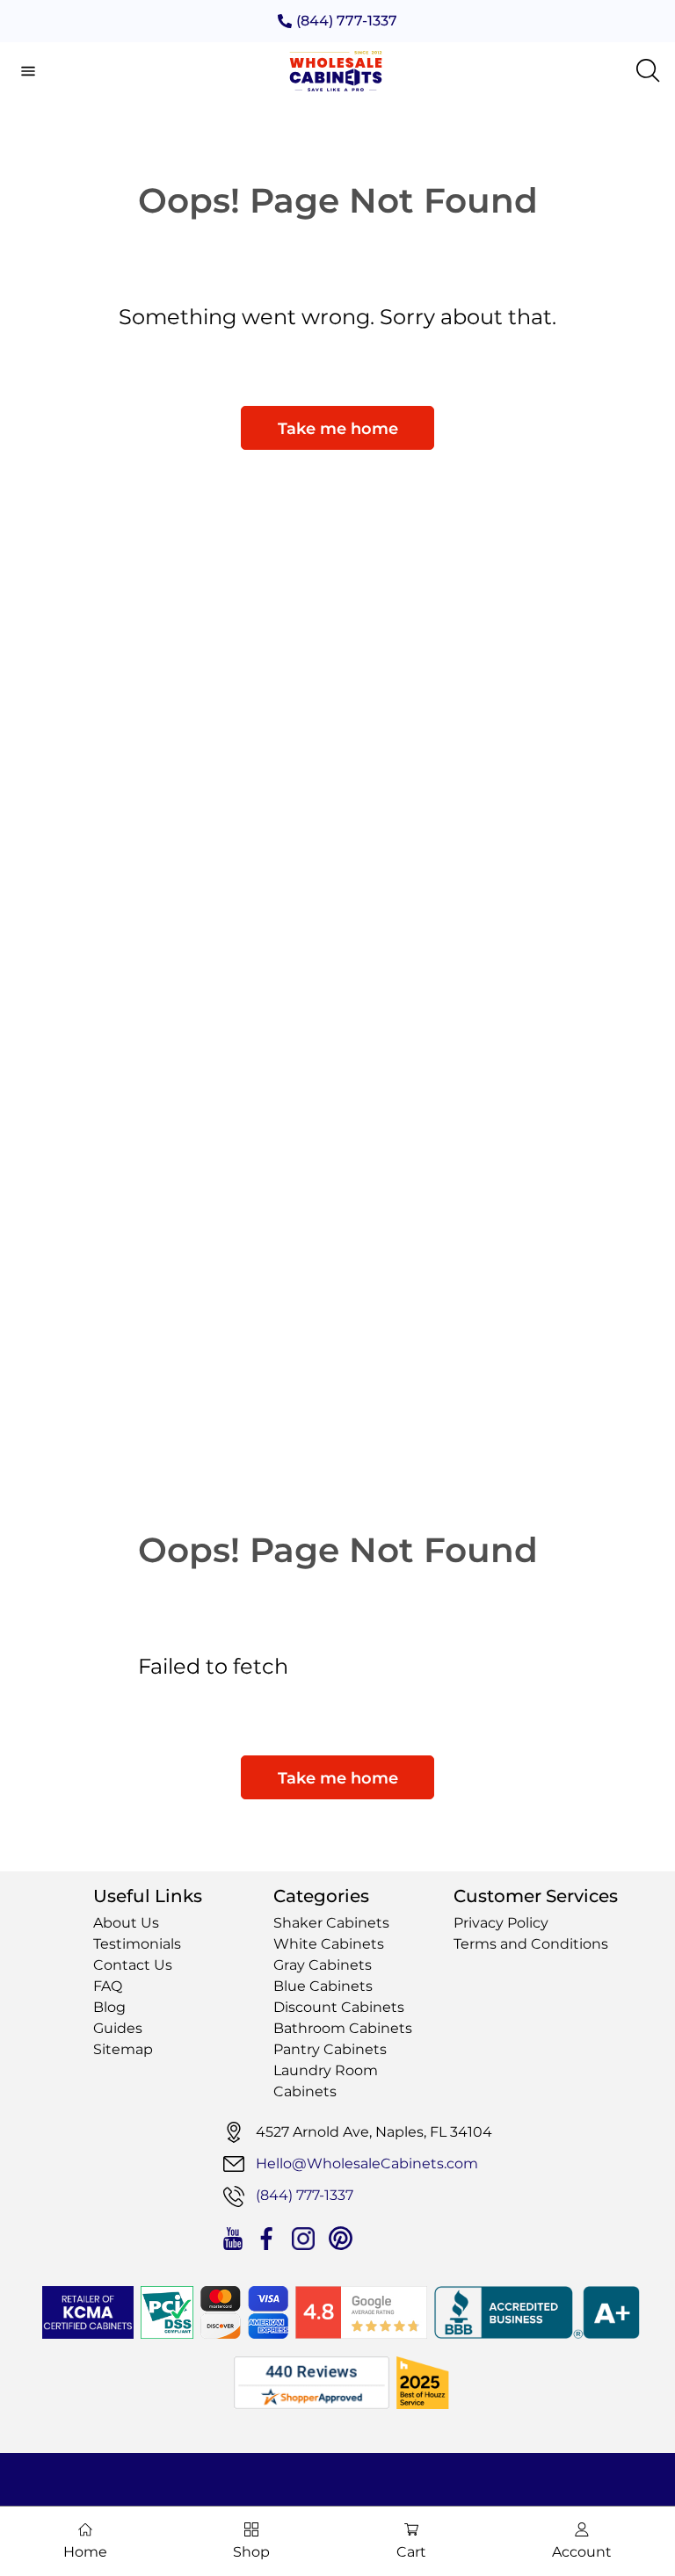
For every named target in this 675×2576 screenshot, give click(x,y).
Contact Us (133, 1965)
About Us (126, 1923)
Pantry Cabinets (330, 2049)
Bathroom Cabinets (343, 2028)
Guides (118, 2028)
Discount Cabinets (339, 2007)
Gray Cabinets (323, 1965)
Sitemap (123, 2049)
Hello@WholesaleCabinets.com (367, 2164)
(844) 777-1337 (347, 21)
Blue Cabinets (323, 1986)
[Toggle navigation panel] (28, 71)
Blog (109, 2007)
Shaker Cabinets (331, 1923)
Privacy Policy (501, 1923)
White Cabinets (329, 1944)
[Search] (649, 71)
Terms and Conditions (531, 1944)
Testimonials (137, 1944)
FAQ (108, 1986)
